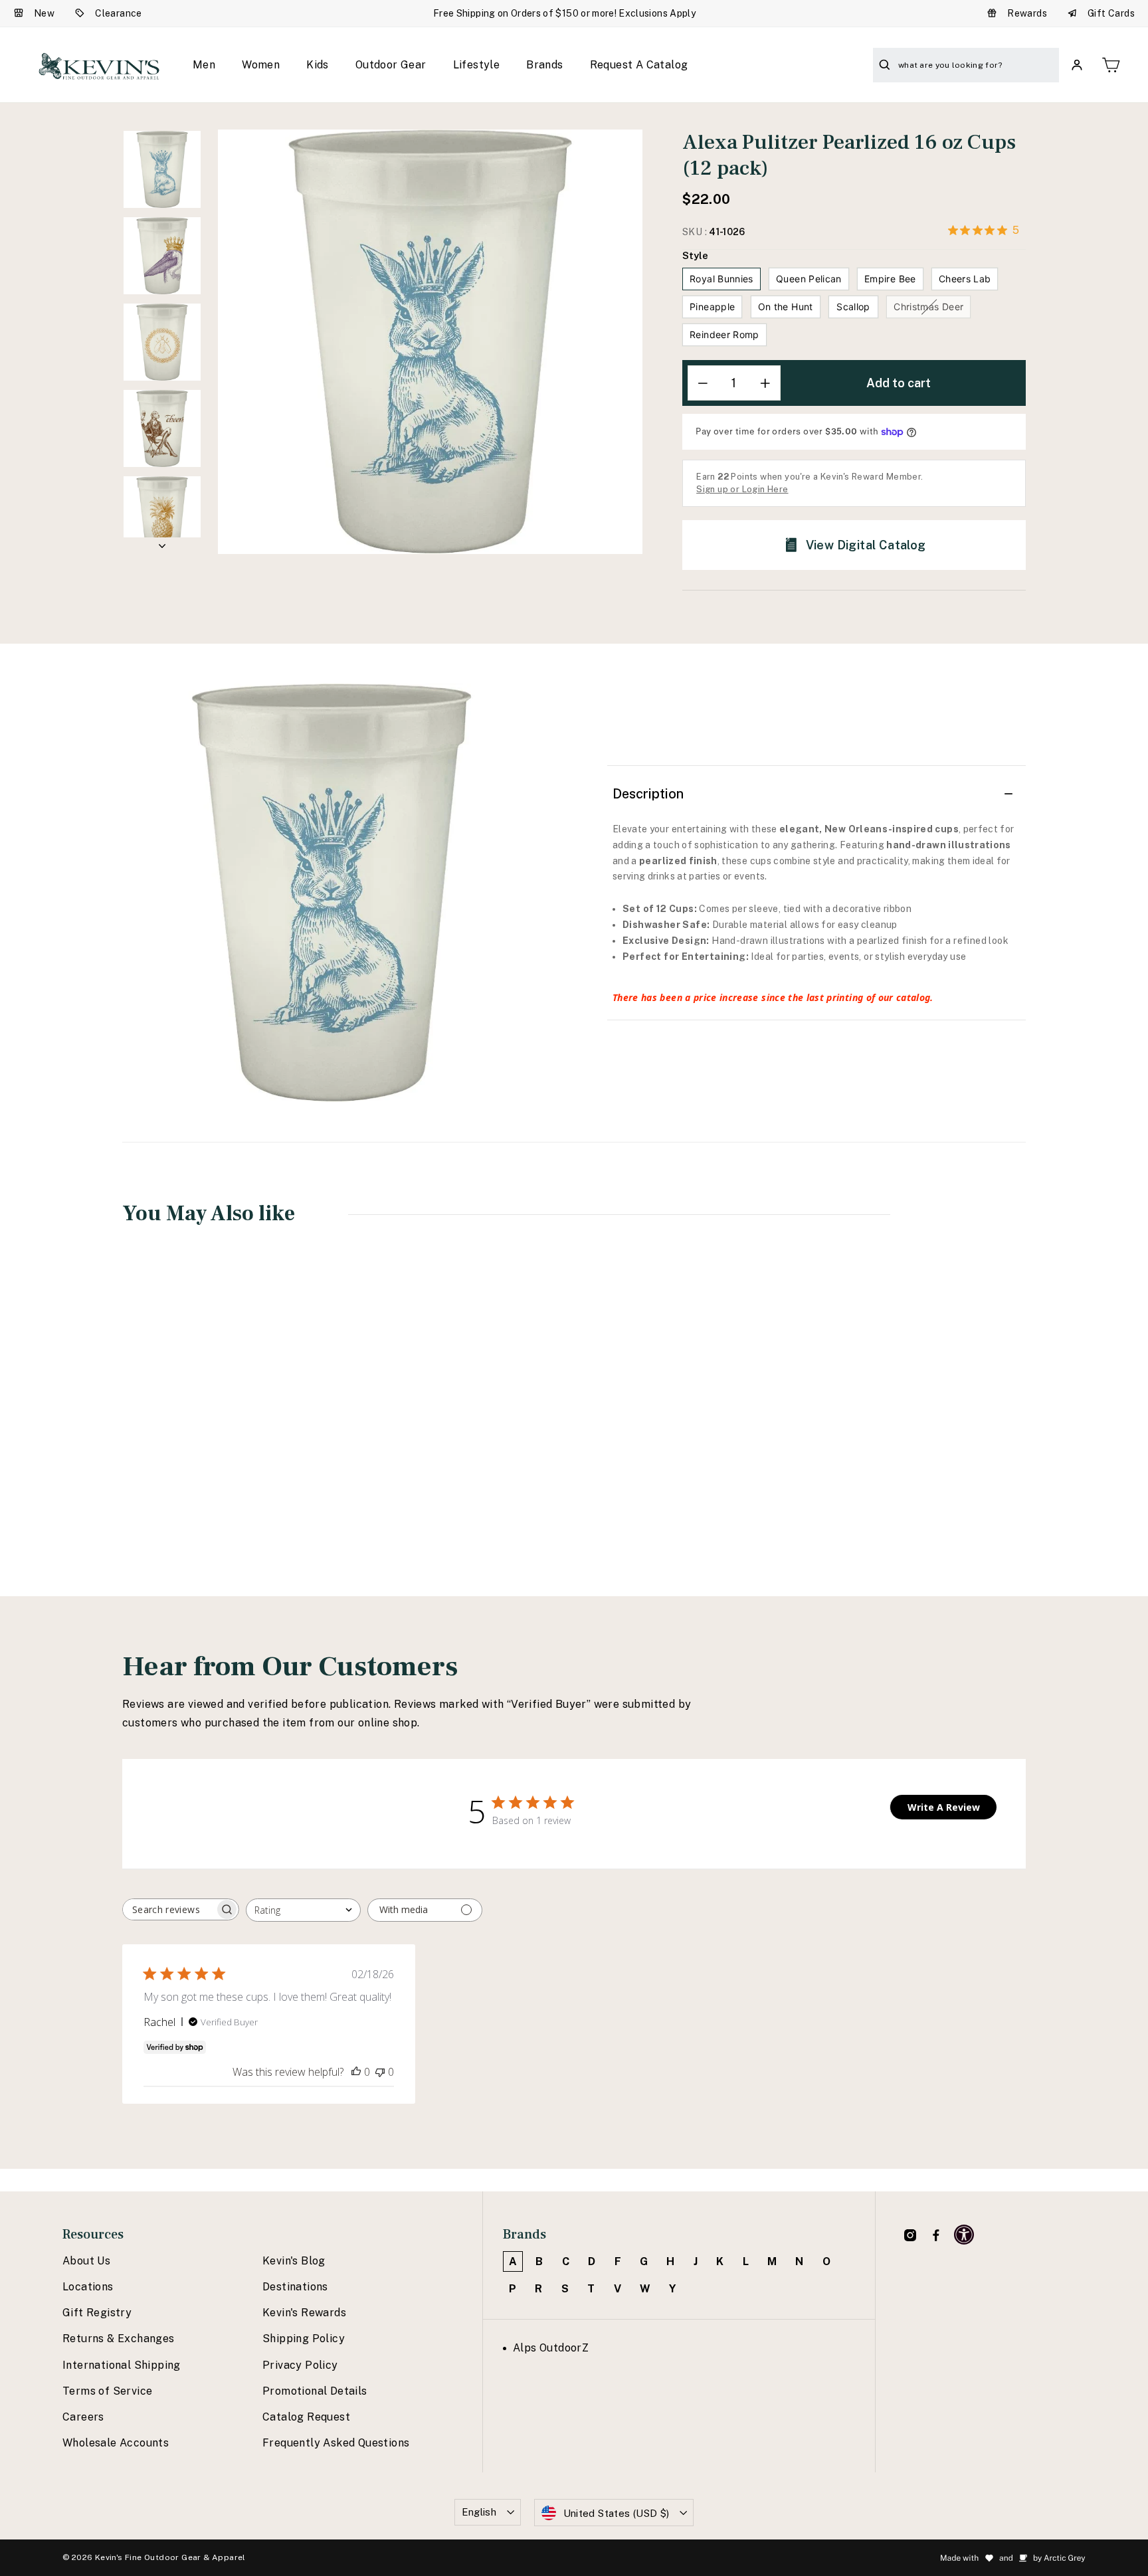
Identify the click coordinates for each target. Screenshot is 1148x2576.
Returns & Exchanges (119, 2339)
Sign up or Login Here (742, 489)
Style (695, 255)
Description (648, 794)
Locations (88, 2287)
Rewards (1027, 13)
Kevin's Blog (294, 2261)
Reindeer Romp (724, 334)
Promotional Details (315, 2391)
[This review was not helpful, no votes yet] (380, 2072)
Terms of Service (107, 2391)
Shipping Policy (304, 2339)
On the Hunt (786, 307)
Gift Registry (97, 2313)
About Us (86, 2261)
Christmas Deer (928, 307)
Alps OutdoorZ (551, 2348)
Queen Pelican (809, 279)
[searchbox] (169, 1909)
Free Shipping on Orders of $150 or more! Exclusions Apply (564, 13)
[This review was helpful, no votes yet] (356, 2072)
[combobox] (303, 1910)
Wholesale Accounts (116, 2443)
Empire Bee (890, 279)
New (44, 13)
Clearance (119, 13)
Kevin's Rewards (304, 2313)
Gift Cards (1111, 13)
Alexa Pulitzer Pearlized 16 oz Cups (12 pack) (205, 1445)
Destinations (295, 2287)
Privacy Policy (300, 2365)
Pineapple (712, 307)
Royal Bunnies (721, 279)
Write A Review (944, 1807)
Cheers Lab (965, 279)
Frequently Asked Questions (336, 2443)
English (479, 2512)
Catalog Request (306, 2417)
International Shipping (122, 2365)
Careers (83, 2417)
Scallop (853, 307)
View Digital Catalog (866, 545)
